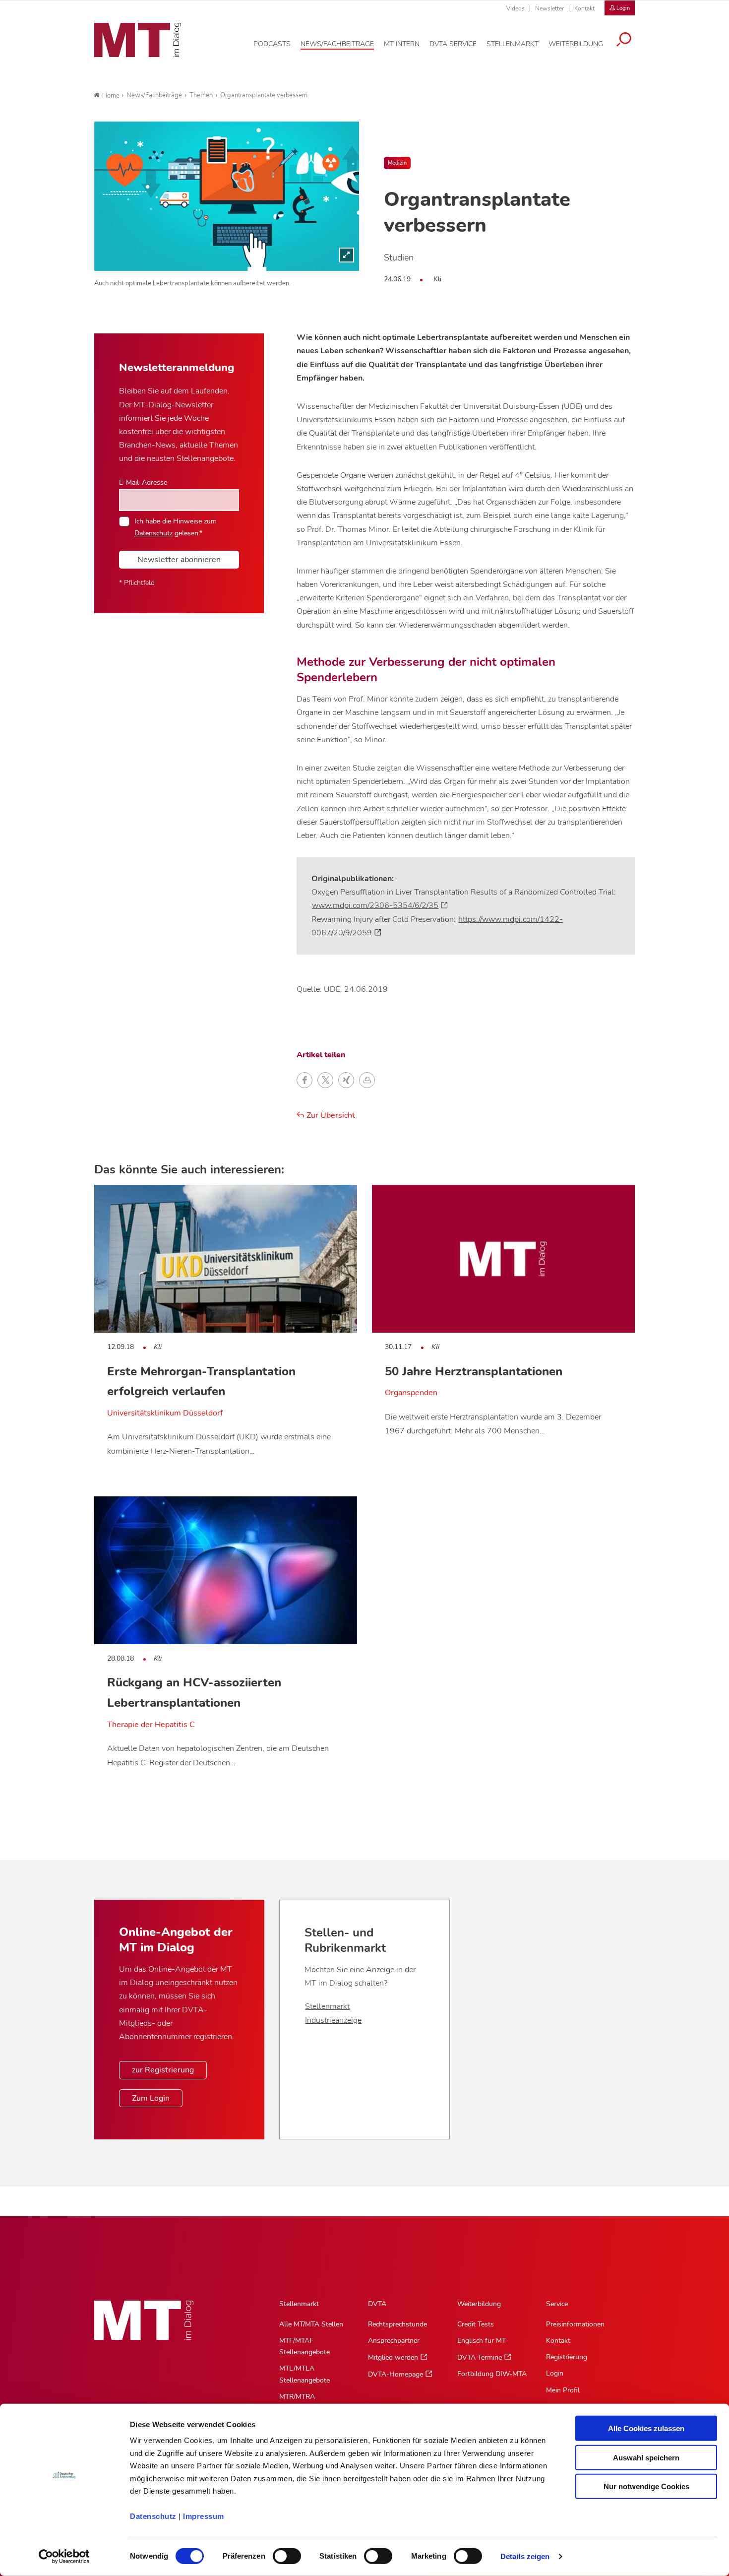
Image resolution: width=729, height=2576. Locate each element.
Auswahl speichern (646, 2457)
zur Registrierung (163, 2070)
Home (111, 96)
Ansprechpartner (394, 2341)
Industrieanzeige (333, 2020)
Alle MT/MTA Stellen (311, 2324)
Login (555, 2373)
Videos (516, 8)
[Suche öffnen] (624, 41)
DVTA (377, 2304)
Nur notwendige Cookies (646, 2486)
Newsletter (549, 8)
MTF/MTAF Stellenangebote (304, 2346)
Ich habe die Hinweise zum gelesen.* (176, 527)
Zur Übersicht (330, 1115)
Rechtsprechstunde (397, 2324)
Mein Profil (563, 2390)
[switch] (278, 2553)
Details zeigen (525, 2556)
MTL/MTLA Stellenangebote (304, 2374)
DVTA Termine (480, 2357)
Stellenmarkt (327, 2006)
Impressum (204, 2516)
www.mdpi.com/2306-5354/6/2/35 (375, 905)
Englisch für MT (482, 2341)
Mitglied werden (393, 2357)
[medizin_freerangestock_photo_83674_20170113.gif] (227, 196)
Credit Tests (476, 2324)
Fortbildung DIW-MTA (492, 2374)
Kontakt (584, 8)
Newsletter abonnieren (179, 560)
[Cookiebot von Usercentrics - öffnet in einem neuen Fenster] (64, 2557)
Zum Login (151, 2098)
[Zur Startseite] (138, 40)
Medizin (397, 163)
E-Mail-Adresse (143, 482)
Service (557, 2304)
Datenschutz (153, 2516)
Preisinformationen (575, 2324)
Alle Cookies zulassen (646, 2428)
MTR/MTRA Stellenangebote (304, 2402)
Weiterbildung (479, 2304)
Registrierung (567, 2357)
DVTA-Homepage (395, 2374)
